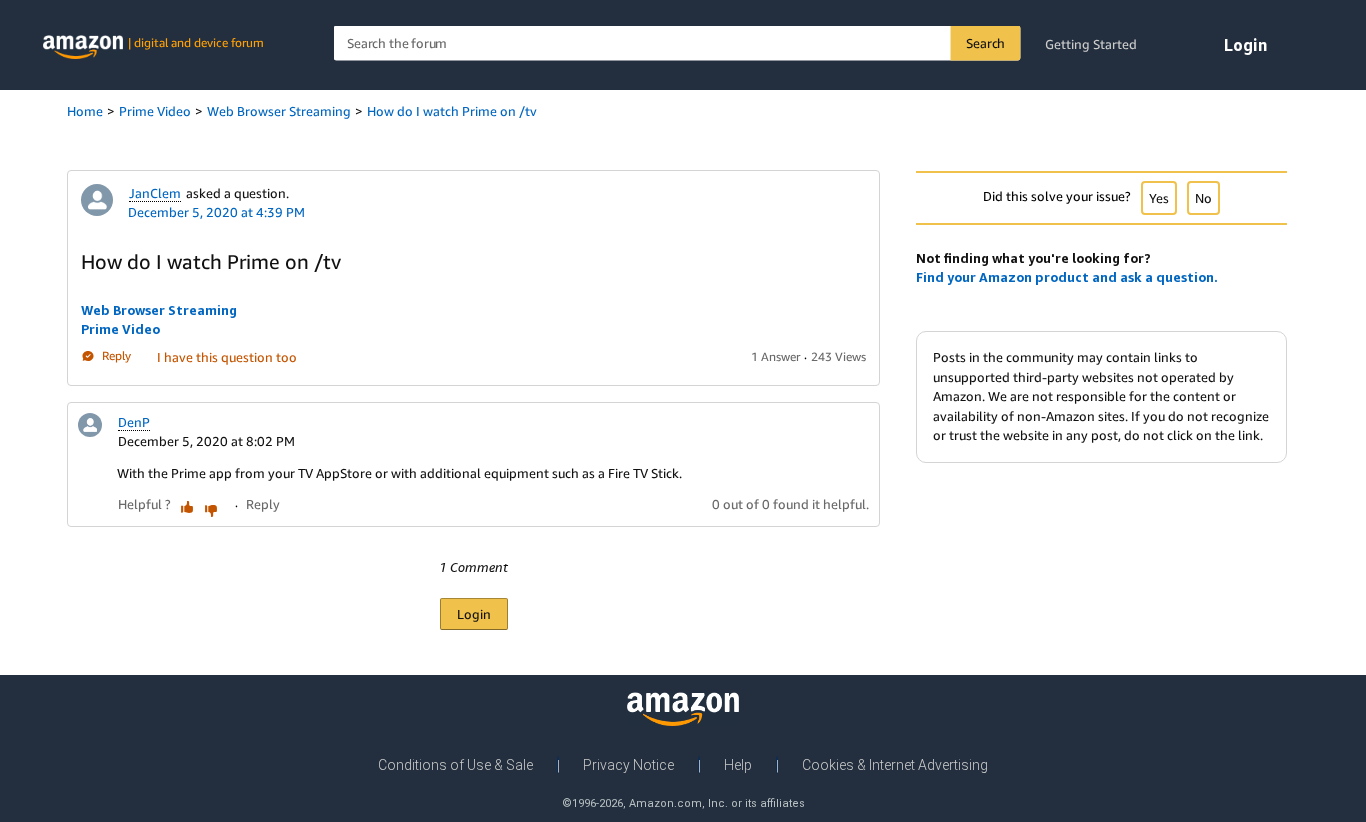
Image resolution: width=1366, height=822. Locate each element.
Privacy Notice (628, 765)
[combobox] (677, 43)
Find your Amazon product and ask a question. (1067, 277)
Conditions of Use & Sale (455, 765)
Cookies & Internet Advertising (895, 765)
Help (738, 765)
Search (985, 43)
